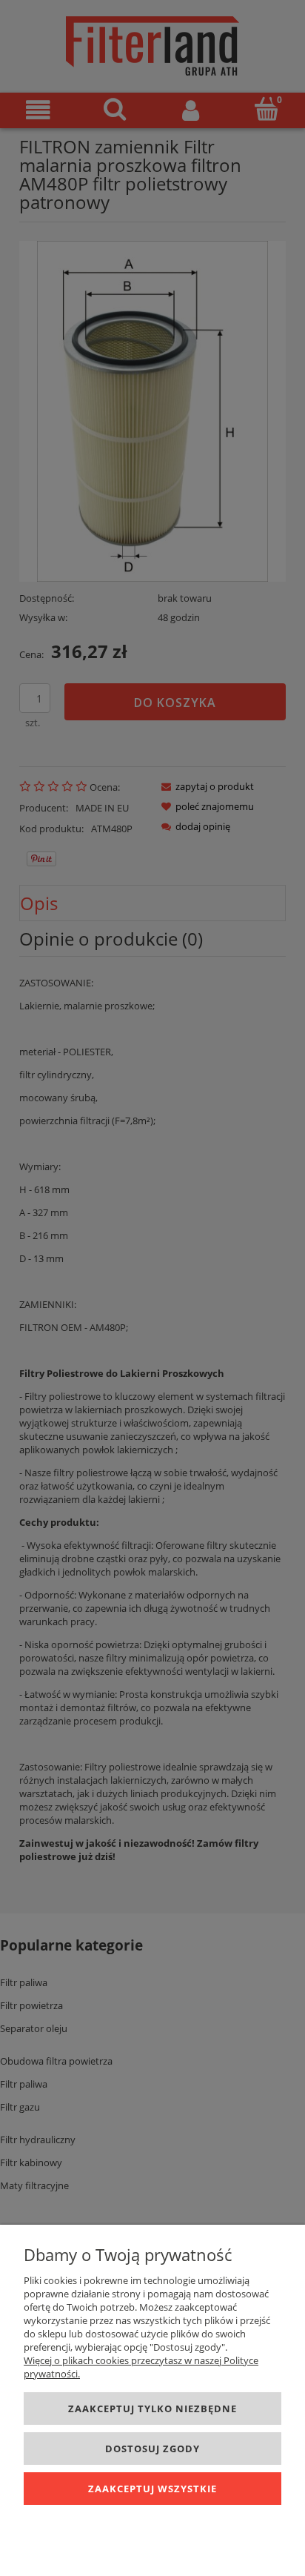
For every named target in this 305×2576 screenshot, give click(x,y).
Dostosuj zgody (152, 2449)
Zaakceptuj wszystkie (152, 2489)
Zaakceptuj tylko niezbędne (152, 2409)
